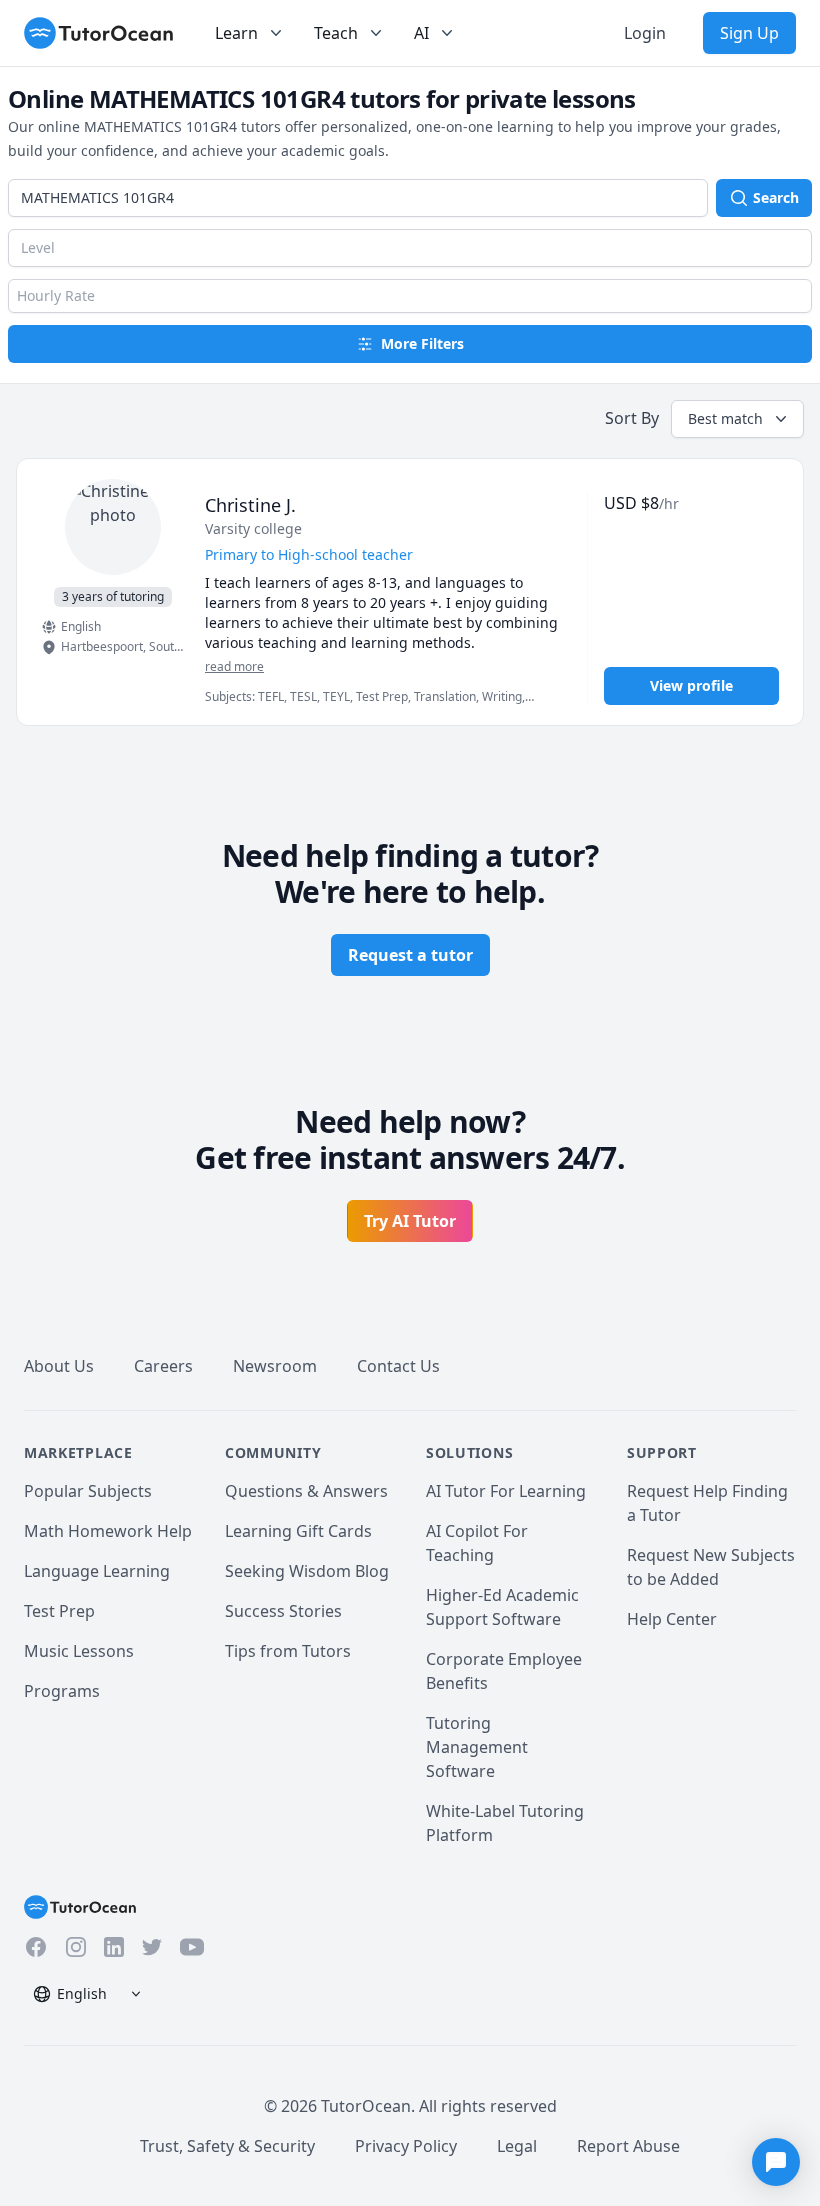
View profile (691, 685)
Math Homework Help (108, 1531)
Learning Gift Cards (298, 1531)
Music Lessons (79, 1651)
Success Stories (283, 1611)
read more (234, 667)
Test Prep (59, 1611)
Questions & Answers (306, 1491)
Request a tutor (410, 955)
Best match (725, 418)
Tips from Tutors (288, 1651)
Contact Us (398, 1366)
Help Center (672, 1619)
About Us (59, 1366)
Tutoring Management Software (477, 1747)
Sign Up (749, 33)
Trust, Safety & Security (227, 2146)
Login (645, 33)
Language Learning (97, 1571)
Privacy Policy (406, 2146)
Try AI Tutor (410, 1221)
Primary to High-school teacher (309, 554)
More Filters (422, 343)
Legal (517, 2146)
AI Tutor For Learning (506, 1491)
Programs (62, 1691)
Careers (163, 1366)
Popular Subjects (88, 1491)
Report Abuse (628, 2146)
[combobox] (358, 198)
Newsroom (275, 1366)
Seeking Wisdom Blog (307, 1571)
